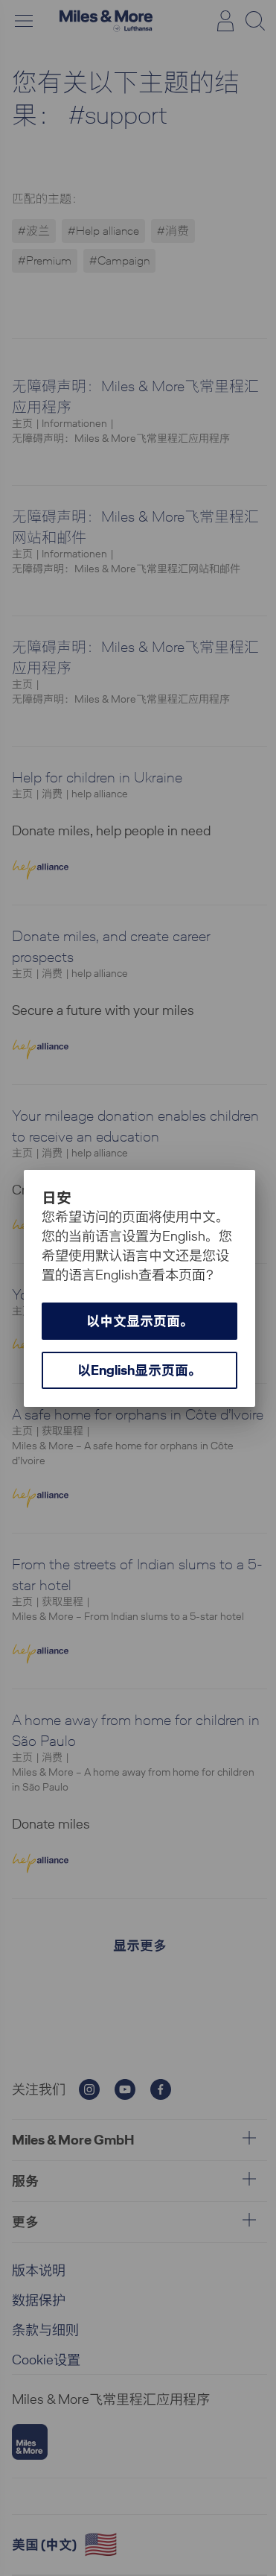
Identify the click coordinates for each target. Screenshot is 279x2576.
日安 (57, 1197)
